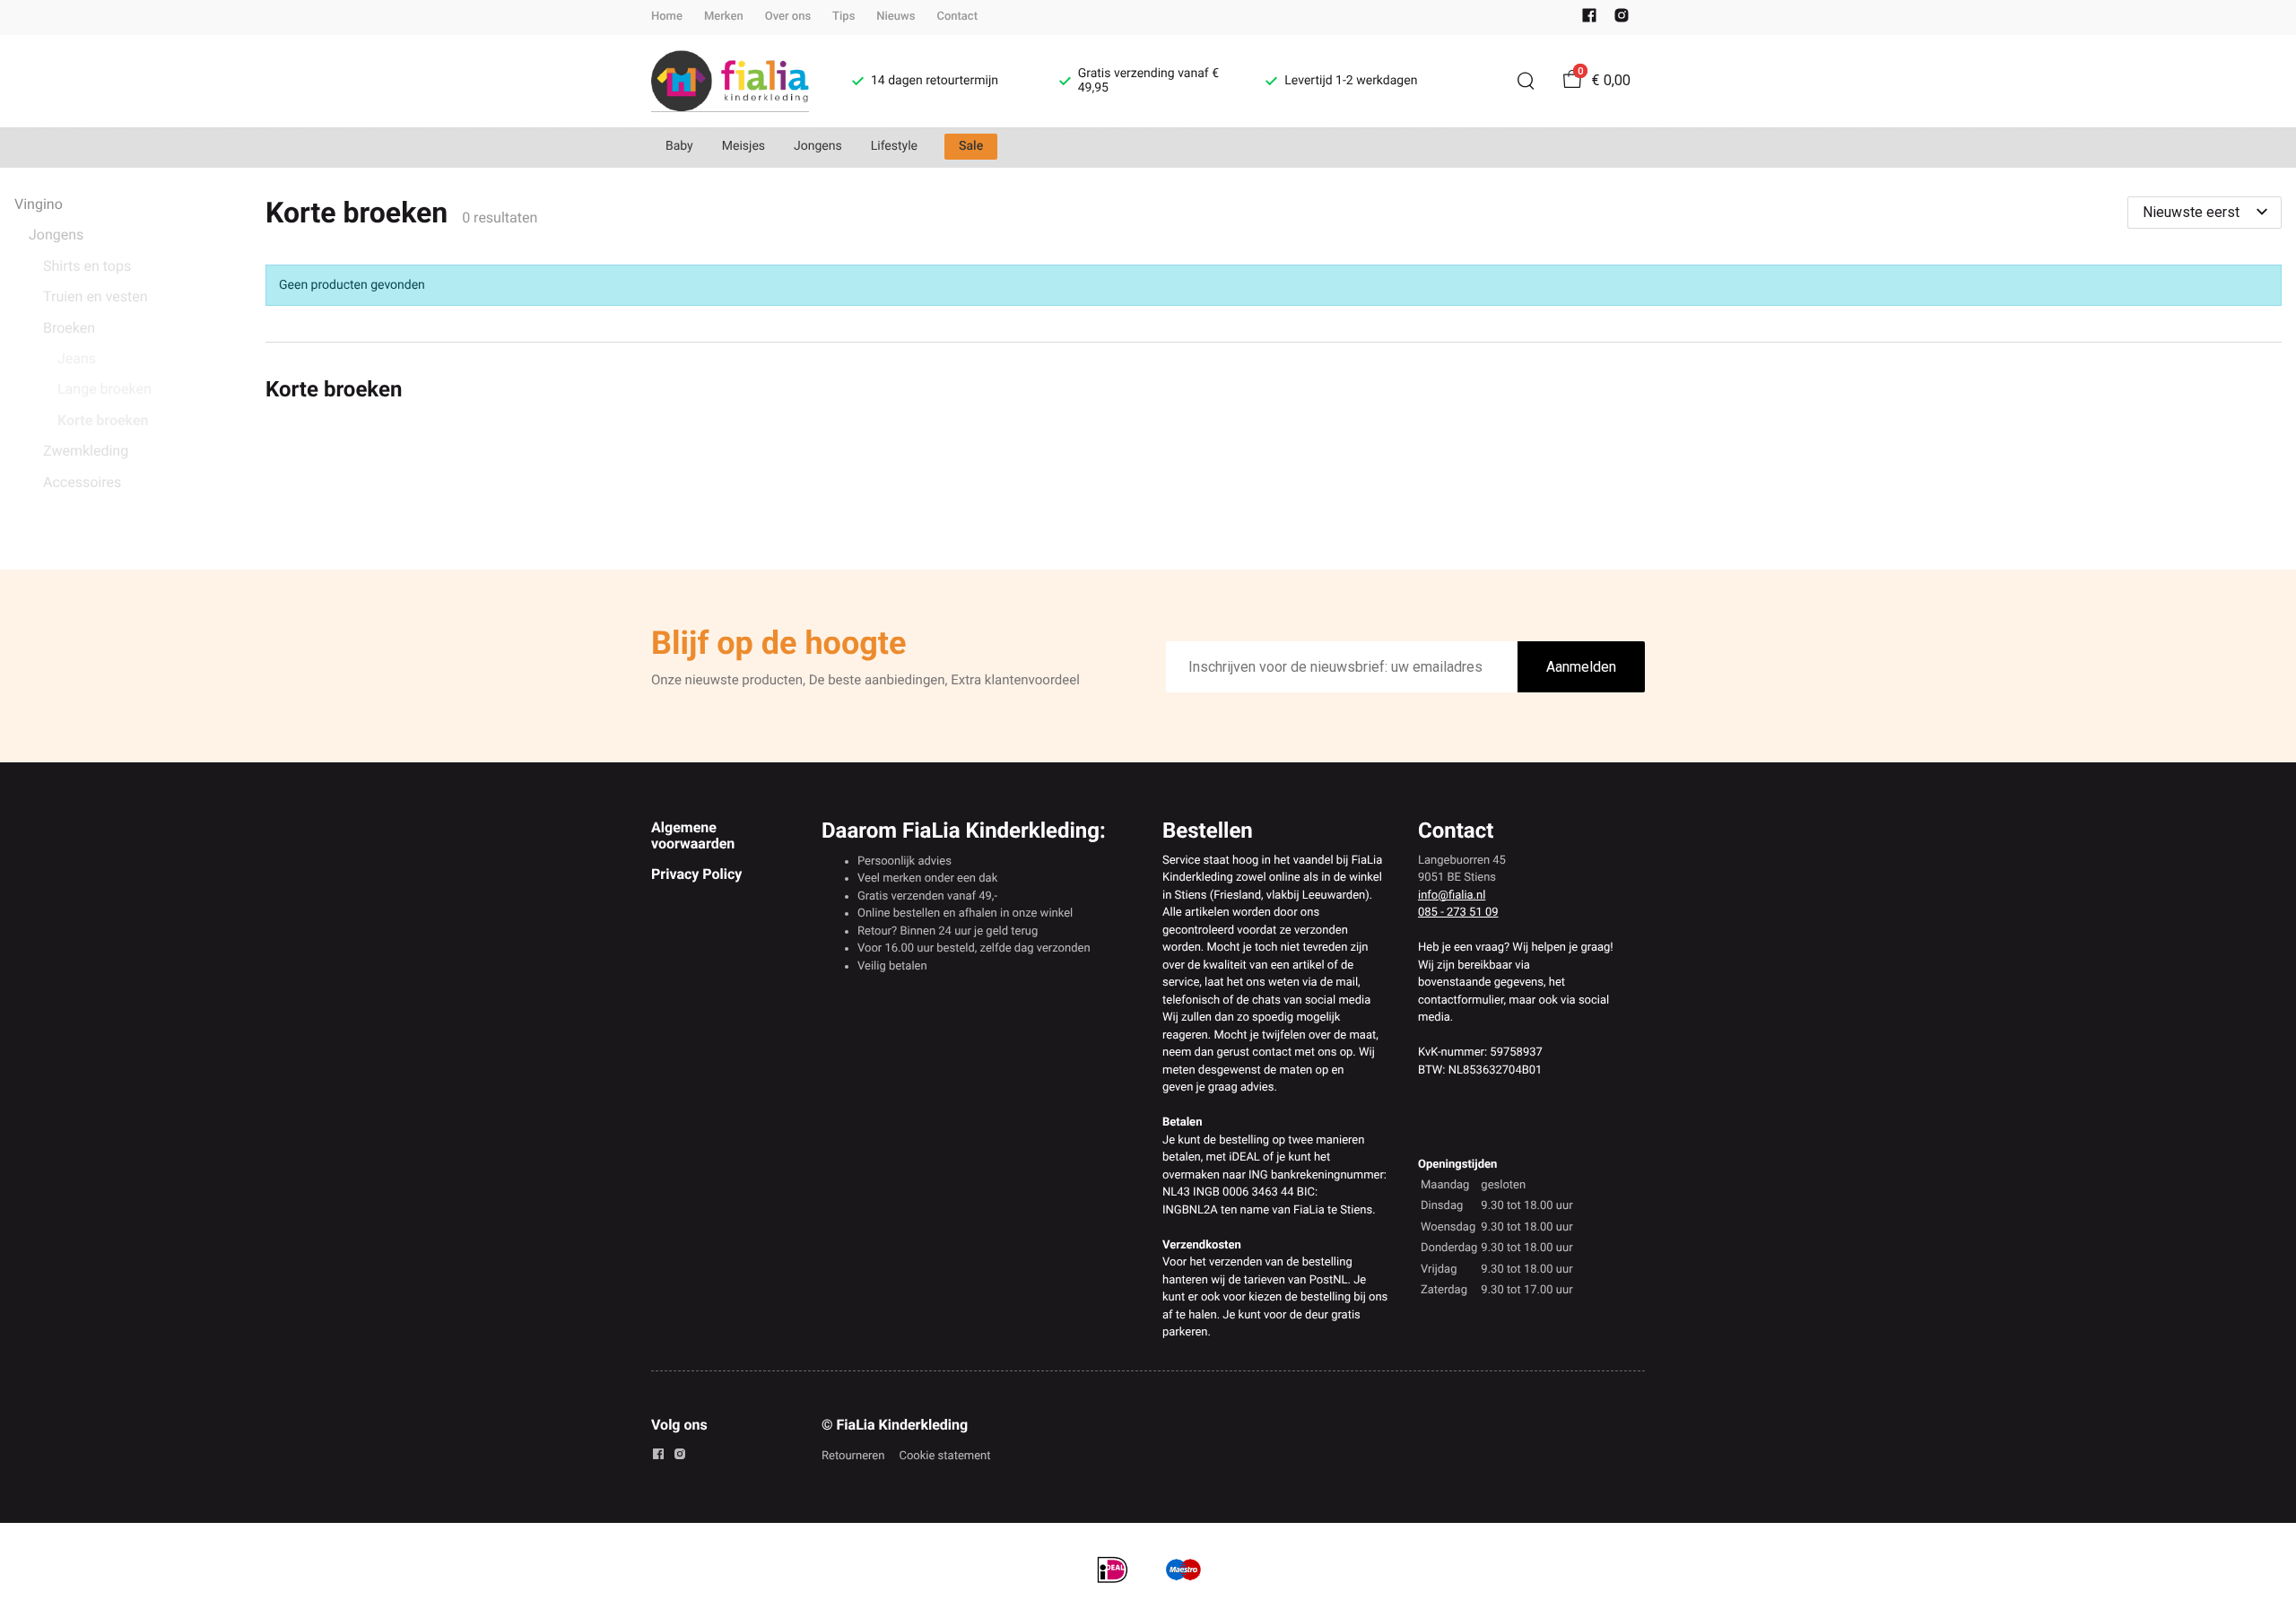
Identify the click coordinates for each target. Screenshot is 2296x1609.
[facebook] (1589, 19)
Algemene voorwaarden (693, 835)
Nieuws (896, 17)
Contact (957, 17)
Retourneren (853, 1456)
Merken (724, 17)
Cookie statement (944, 1456)
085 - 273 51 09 (1458, 913)
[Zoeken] (1526, 81)
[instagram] (1622, 19)
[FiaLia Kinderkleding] (730, 81)
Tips (844, 17)
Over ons (788, 17)
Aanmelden (1581, 667)
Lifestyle (894, 146)
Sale (971, 146)
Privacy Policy (696, 874)
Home (667, 17)
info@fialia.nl (1452, 896)
